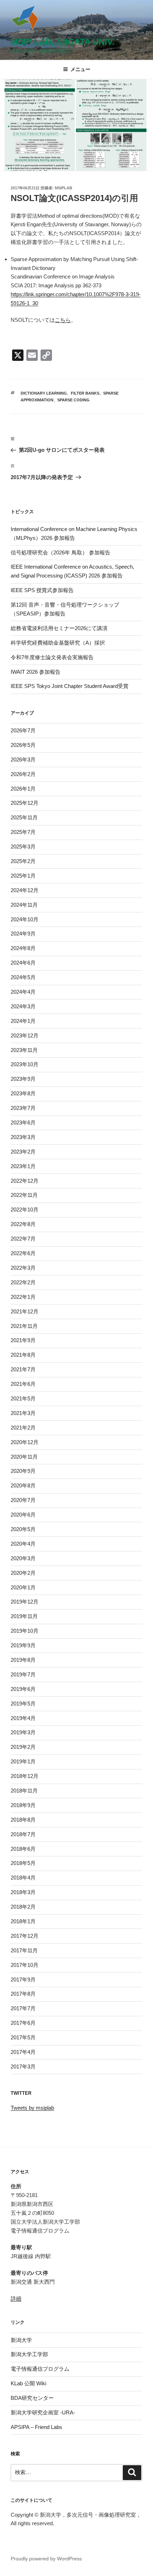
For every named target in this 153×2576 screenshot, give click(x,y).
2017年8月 (23, 1994)
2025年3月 (23, 847)
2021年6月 (23, 1384)
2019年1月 (23, 1761)
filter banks (85, 393)
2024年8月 (23, 948)
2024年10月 (25, 919)
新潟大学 (21, 2340)
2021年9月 (23, 1340)
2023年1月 (23, 1166)
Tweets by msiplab (32, 2108)
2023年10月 (25, 1064)
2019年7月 (23, 1674)
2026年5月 (23, 745)
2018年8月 (23, 1820)
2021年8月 (23, 1355)
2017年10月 (25, 1965)
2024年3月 (23, 1006)
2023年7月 (23, 1108)
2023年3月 (23, 1137)
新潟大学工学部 (29, 2354)
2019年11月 (24, 1616)
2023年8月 (23, 1093)
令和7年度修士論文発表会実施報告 (52, 657)
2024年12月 (25, 890)
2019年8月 (23, 1660)
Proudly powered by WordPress (46, 2559)
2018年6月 (23, 1849)
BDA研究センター (32, 2398)
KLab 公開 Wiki (28, 2383)
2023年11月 (24, 1050)
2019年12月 (25, 1602)
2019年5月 (23, 1704)
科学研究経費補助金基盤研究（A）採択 (58, 643)
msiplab (64, 188)
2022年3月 (23, 1268)
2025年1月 (23, 876)
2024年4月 (23, 992)
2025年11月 (24, 817)
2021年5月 (23, 1398)
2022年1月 (23, 1297)
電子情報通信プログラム (40, 2369)
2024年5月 (23, 977)
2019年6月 (23, 1689)
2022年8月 (23, 1224)
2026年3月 (23, 760)
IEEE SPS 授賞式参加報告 (42, 590)
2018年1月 (23, 1921)
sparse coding (73, 400)
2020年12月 (25, 1442)
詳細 (16, 2298)
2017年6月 (23, 2023)
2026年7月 (23, 730)
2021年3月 (23, 1413)
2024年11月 (24, 905)
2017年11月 (24, 1950)
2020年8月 (23, 1485)
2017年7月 (23, 2008)
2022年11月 (24, 1195)
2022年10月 (25, 1210)
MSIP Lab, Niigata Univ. (63, 42)
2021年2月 (23, 1428)
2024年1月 (23, 1021)
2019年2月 (23, 1747)
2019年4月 (23, 1718)
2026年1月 (23, 789)
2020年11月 (24, 1457)
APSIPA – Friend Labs (36, 2427)
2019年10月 (25, 1631)
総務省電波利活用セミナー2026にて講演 (59, 628)
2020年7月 (23, 1500)
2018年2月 (23, 1907)
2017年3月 (23, 2067)
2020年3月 (23, 1558)
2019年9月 (23, 1645)
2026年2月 (23, 774)
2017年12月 (25, 1936)
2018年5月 (23, 1863)
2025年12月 (25, 803)
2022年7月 (23, 1239)
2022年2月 (23, 1282)
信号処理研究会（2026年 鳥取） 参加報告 (60, 552)
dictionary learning (44, 393)
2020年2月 (23, 1573)
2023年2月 (23, 1152)
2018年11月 (24, 1791)
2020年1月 (23, 1587)
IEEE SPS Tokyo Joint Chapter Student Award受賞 (70, 686)
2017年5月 (23, 2037)
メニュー (80, 69)
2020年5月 (23, 1529)
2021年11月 (24, 1326)
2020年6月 (23, 1515)
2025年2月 (23, 861)
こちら (63, 320)
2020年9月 (23, 1471)
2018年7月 (23, 1834)
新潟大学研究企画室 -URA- (43, 2412)
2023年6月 (23, 1122)
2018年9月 (23, 1805)
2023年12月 (25, 1035)
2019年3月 (23, 1732)
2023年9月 (23, 1079)
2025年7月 (23, 832)
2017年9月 (23, 1980)
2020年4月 (23, 1544)
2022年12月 (25, 1181)
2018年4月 (23, 1878)
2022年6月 (23, 1253)
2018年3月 (23, 1892)
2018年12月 (25, 1776)
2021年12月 (25, 1311)
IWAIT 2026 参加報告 (36, 672)
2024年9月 (23, 934)
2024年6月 (23, 963)
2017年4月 (23, 2052)
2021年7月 (23, 1369)
